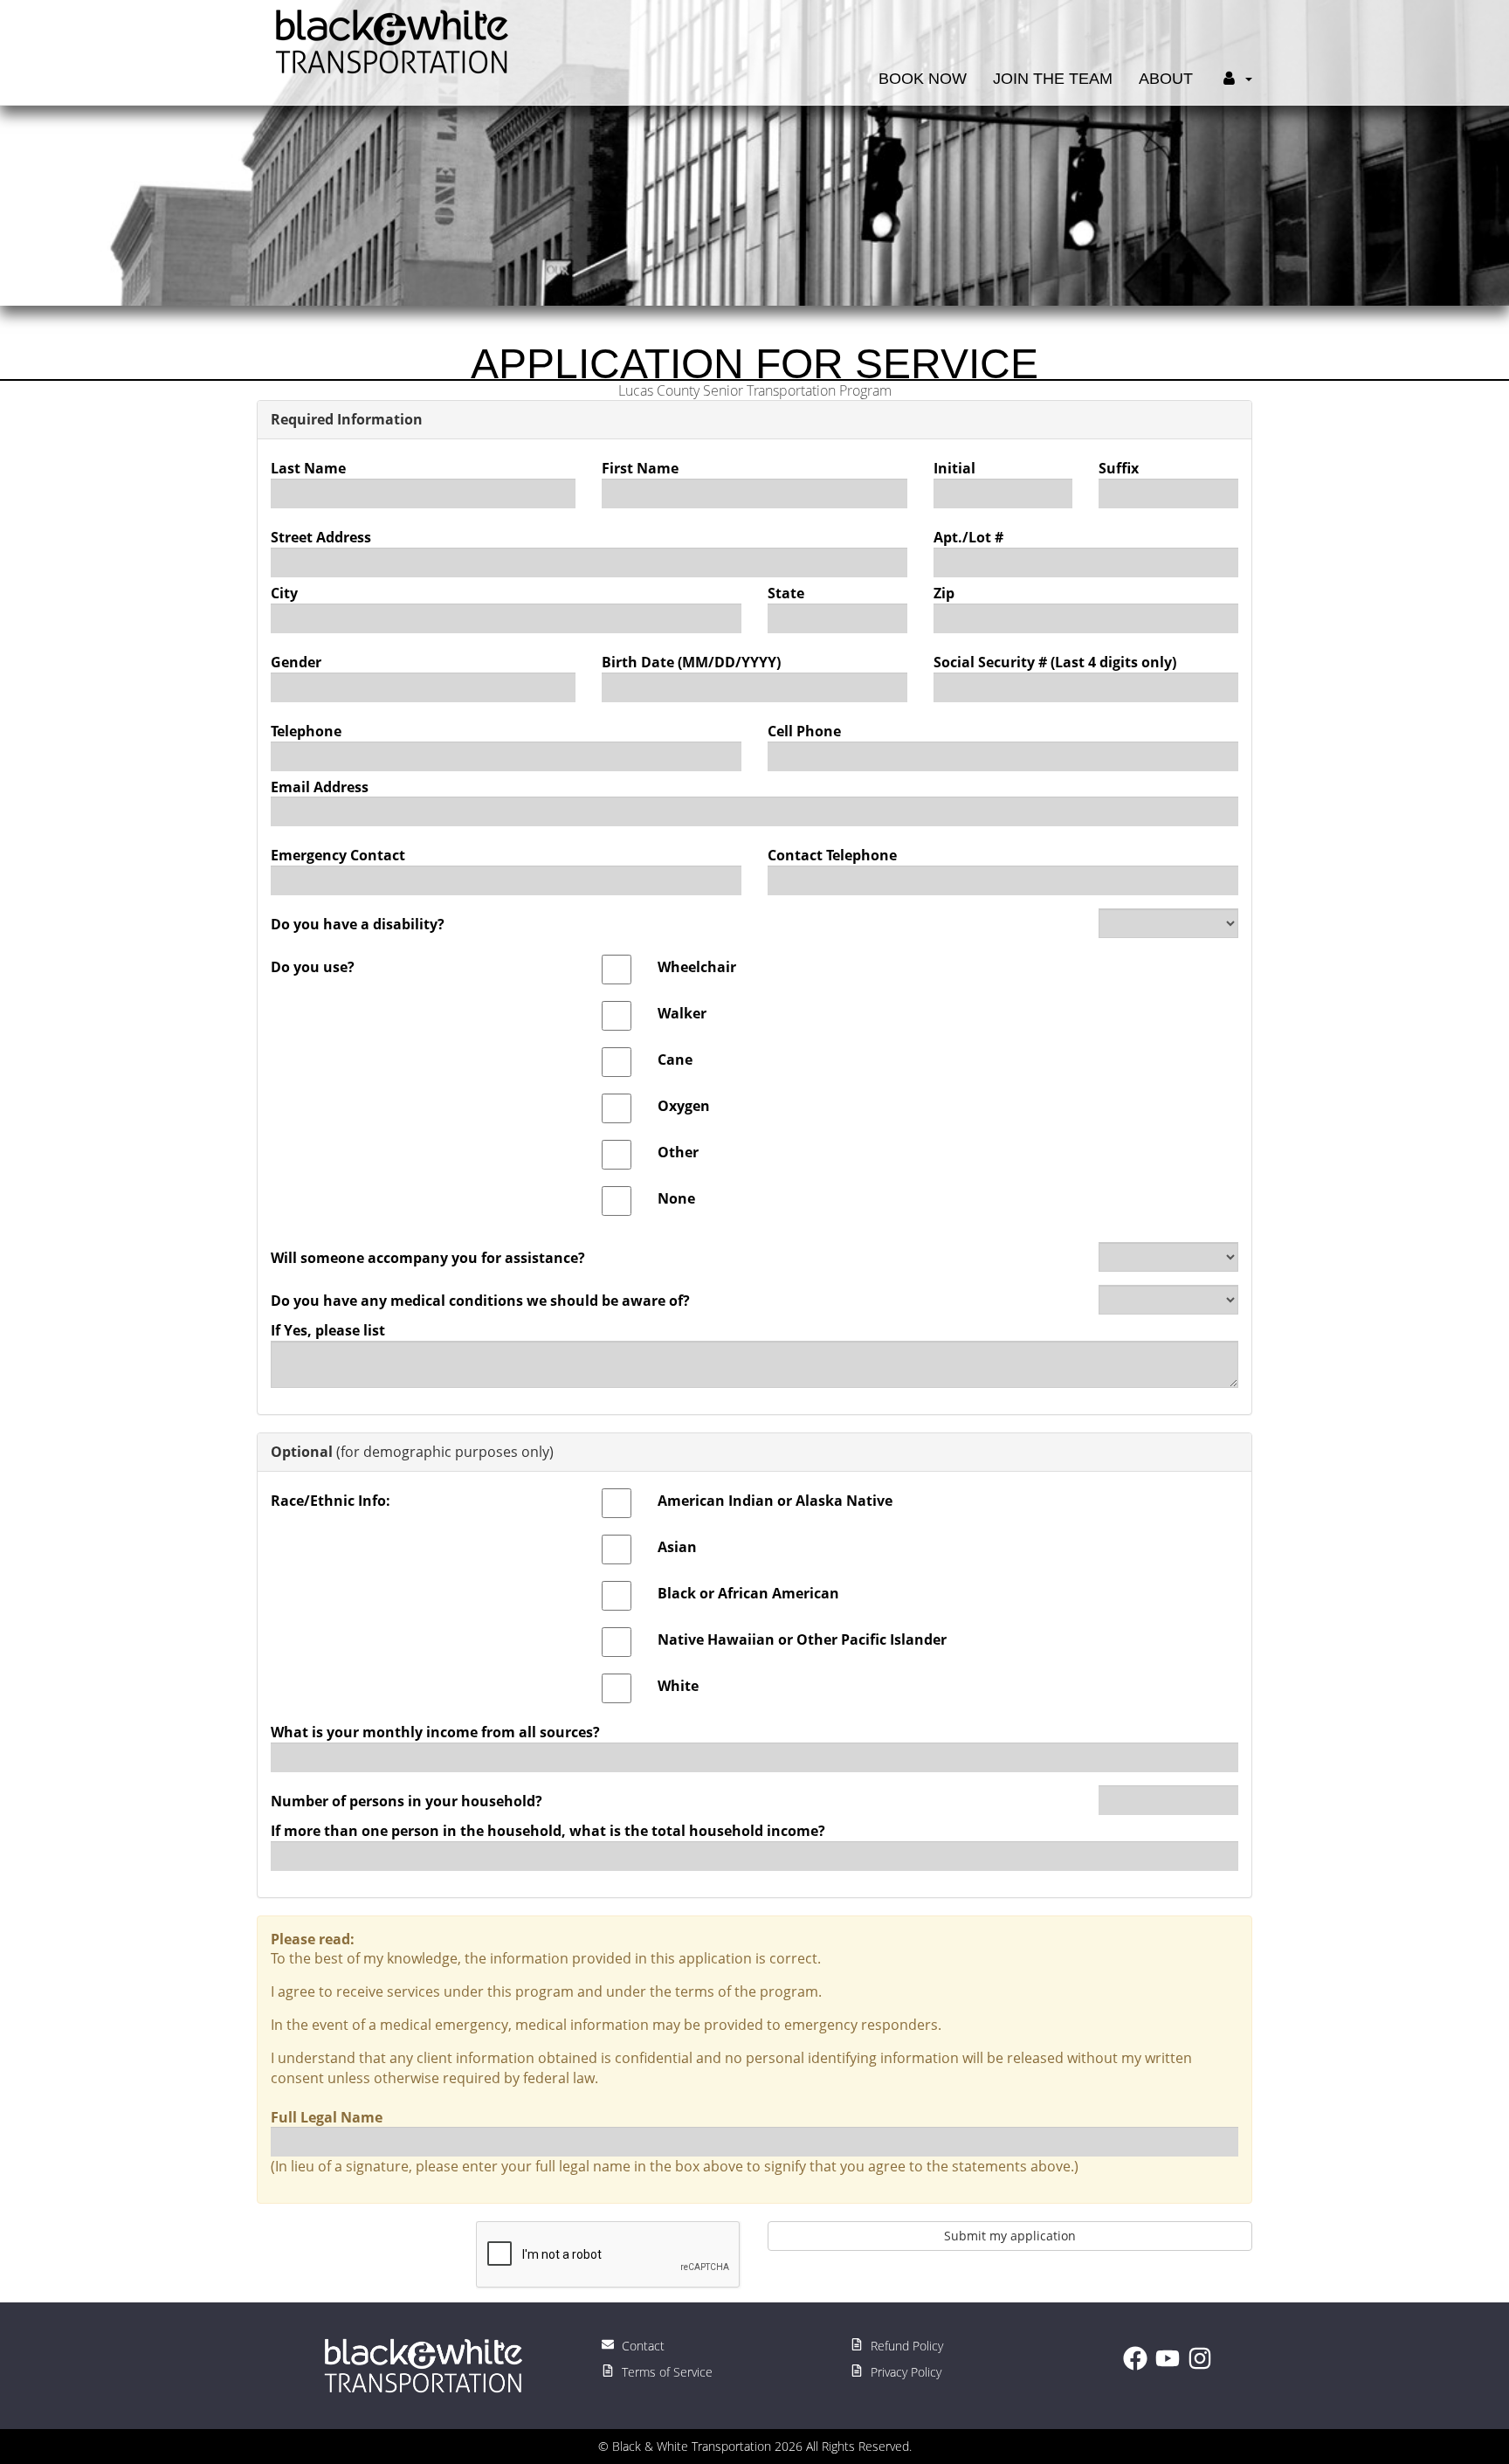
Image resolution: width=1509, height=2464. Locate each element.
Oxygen (684, 1106)
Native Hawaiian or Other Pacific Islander (802, 1639)
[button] (1236, 44)
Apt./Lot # (968, 537)
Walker (682, 1013)
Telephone (306, 731)
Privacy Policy (904, 2372)
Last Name (308, 468)
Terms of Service (665, 2372)
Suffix (1119, 468)
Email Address (320, 787)
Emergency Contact (338, 855)
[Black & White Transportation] (388, 40)
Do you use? (313, 967)
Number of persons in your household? (407, 1801)
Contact (641, 2346)
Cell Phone (804, 731)
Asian (677, 1547)
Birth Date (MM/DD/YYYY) (691, 662)
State (786, 593)
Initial (954, 468)
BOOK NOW (923, 79)
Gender (296, 662)
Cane (675, 1059)
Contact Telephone (832, 855)
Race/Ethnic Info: (331, 1501)
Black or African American (748, 1593)
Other (678, 1152)
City (284, 593)
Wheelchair (697, 967)
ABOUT (1166, 79)
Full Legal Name (327, 2117)
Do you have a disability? (358, 924)
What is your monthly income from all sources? (435, 1732)
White (678, 1686)
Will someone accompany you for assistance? (428, 1258)
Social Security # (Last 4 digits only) (1055, 662)
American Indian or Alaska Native (775, 1501)
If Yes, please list (328, 1330)
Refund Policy (905, 2346)
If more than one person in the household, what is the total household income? (548, 1831)
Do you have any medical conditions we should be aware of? (480, 1301)
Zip (944, 593)
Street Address (321, 537)
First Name (640, 468)
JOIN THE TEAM (1053, 79)
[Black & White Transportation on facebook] (1139, 2366)
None (676, 1198)
